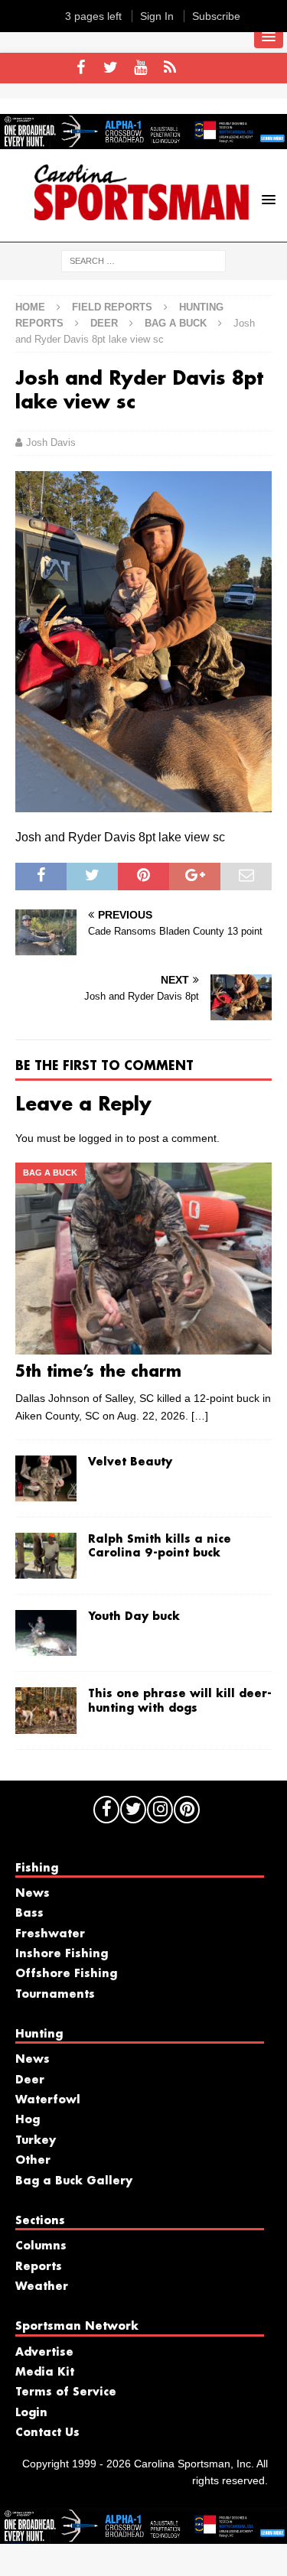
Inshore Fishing (62, 1954)
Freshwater (50, 1934)
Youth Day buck (134, 1617)
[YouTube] (140, 68)
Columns (41, 2246)
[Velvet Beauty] (46, 1478)
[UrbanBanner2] (143, 141)
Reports (39, 2267)
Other (33, 2161)
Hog (28, 2120)
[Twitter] (111, 68)
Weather (42, 2287)
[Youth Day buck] (46, 1633)
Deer (104, 323)
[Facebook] (81, 68)
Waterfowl (48, 2100)
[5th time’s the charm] (143, 1259)
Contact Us (47, 2433)
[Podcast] (170, 68)
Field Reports (112, 307)
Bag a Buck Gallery (74, 2181)
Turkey (36, 2141)
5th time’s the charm (98, 1372)
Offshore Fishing (66, 1974)
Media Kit (45, 2373)
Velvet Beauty (130, 1462)
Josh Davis (51, 442)
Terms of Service (66, 2392)
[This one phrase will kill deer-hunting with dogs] (46, 1710)
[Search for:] (143, 260)
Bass (29, 1914)
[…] (200, 1416)
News (33, 1894)
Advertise (44, 2353)
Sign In (157, 16)
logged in (101, 1138)
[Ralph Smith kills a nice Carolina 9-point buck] (46, 1556)
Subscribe (216, 16)
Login (31, 2413)
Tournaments (55, 1995)
